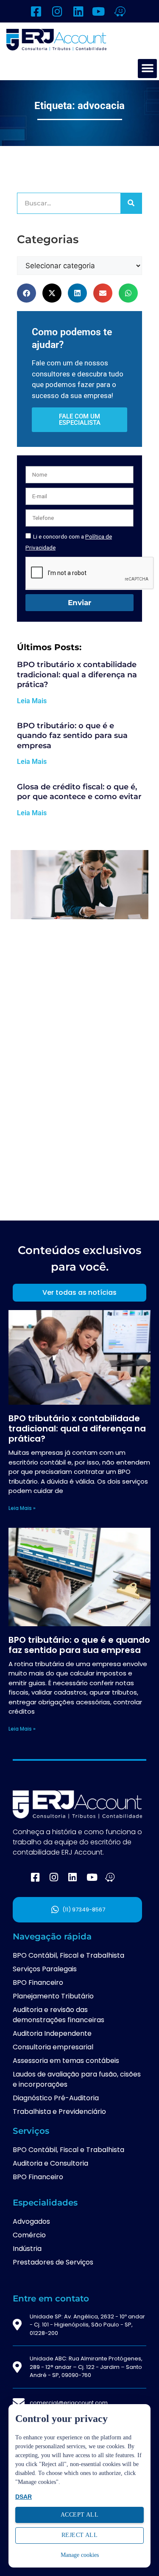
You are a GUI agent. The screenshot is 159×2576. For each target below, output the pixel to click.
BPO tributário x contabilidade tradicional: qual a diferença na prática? (77, 675)
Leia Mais (32, 701)
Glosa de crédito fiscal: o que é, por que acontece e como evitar (79, 792)
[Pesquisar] (131, 203)
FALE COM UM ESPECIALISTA (80, 420)
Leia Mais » (22, 1508)
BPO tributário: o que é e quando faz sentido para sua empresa (72, 736)
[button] (147, 69)
